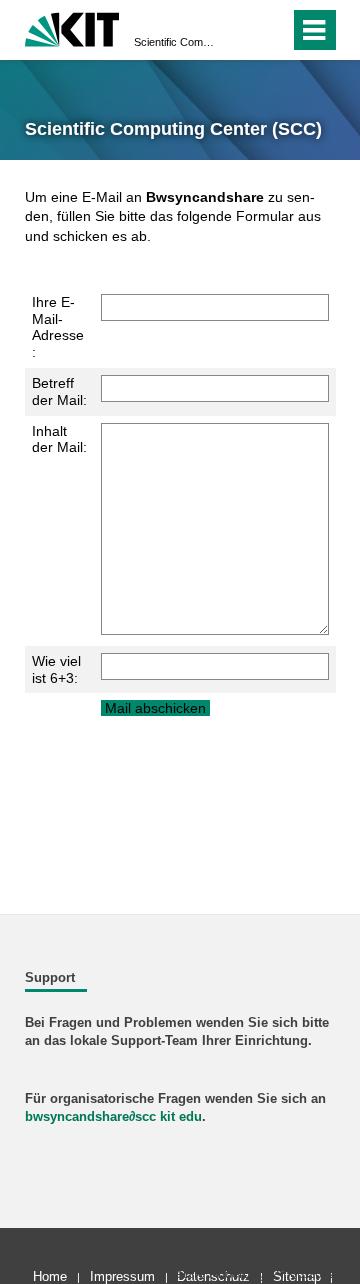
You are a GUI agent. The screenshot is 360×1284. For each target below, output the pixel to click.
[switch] (238, 30)
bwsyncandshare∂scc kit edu (113, 1117)
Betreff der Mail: (59, 391)
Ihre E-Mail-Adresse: (58, 327)
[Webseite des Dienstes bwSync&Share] (72, 27)
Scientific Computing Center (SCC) (174, 42)
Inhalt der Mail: (59, 439)
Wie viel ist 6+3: (56, 669)
